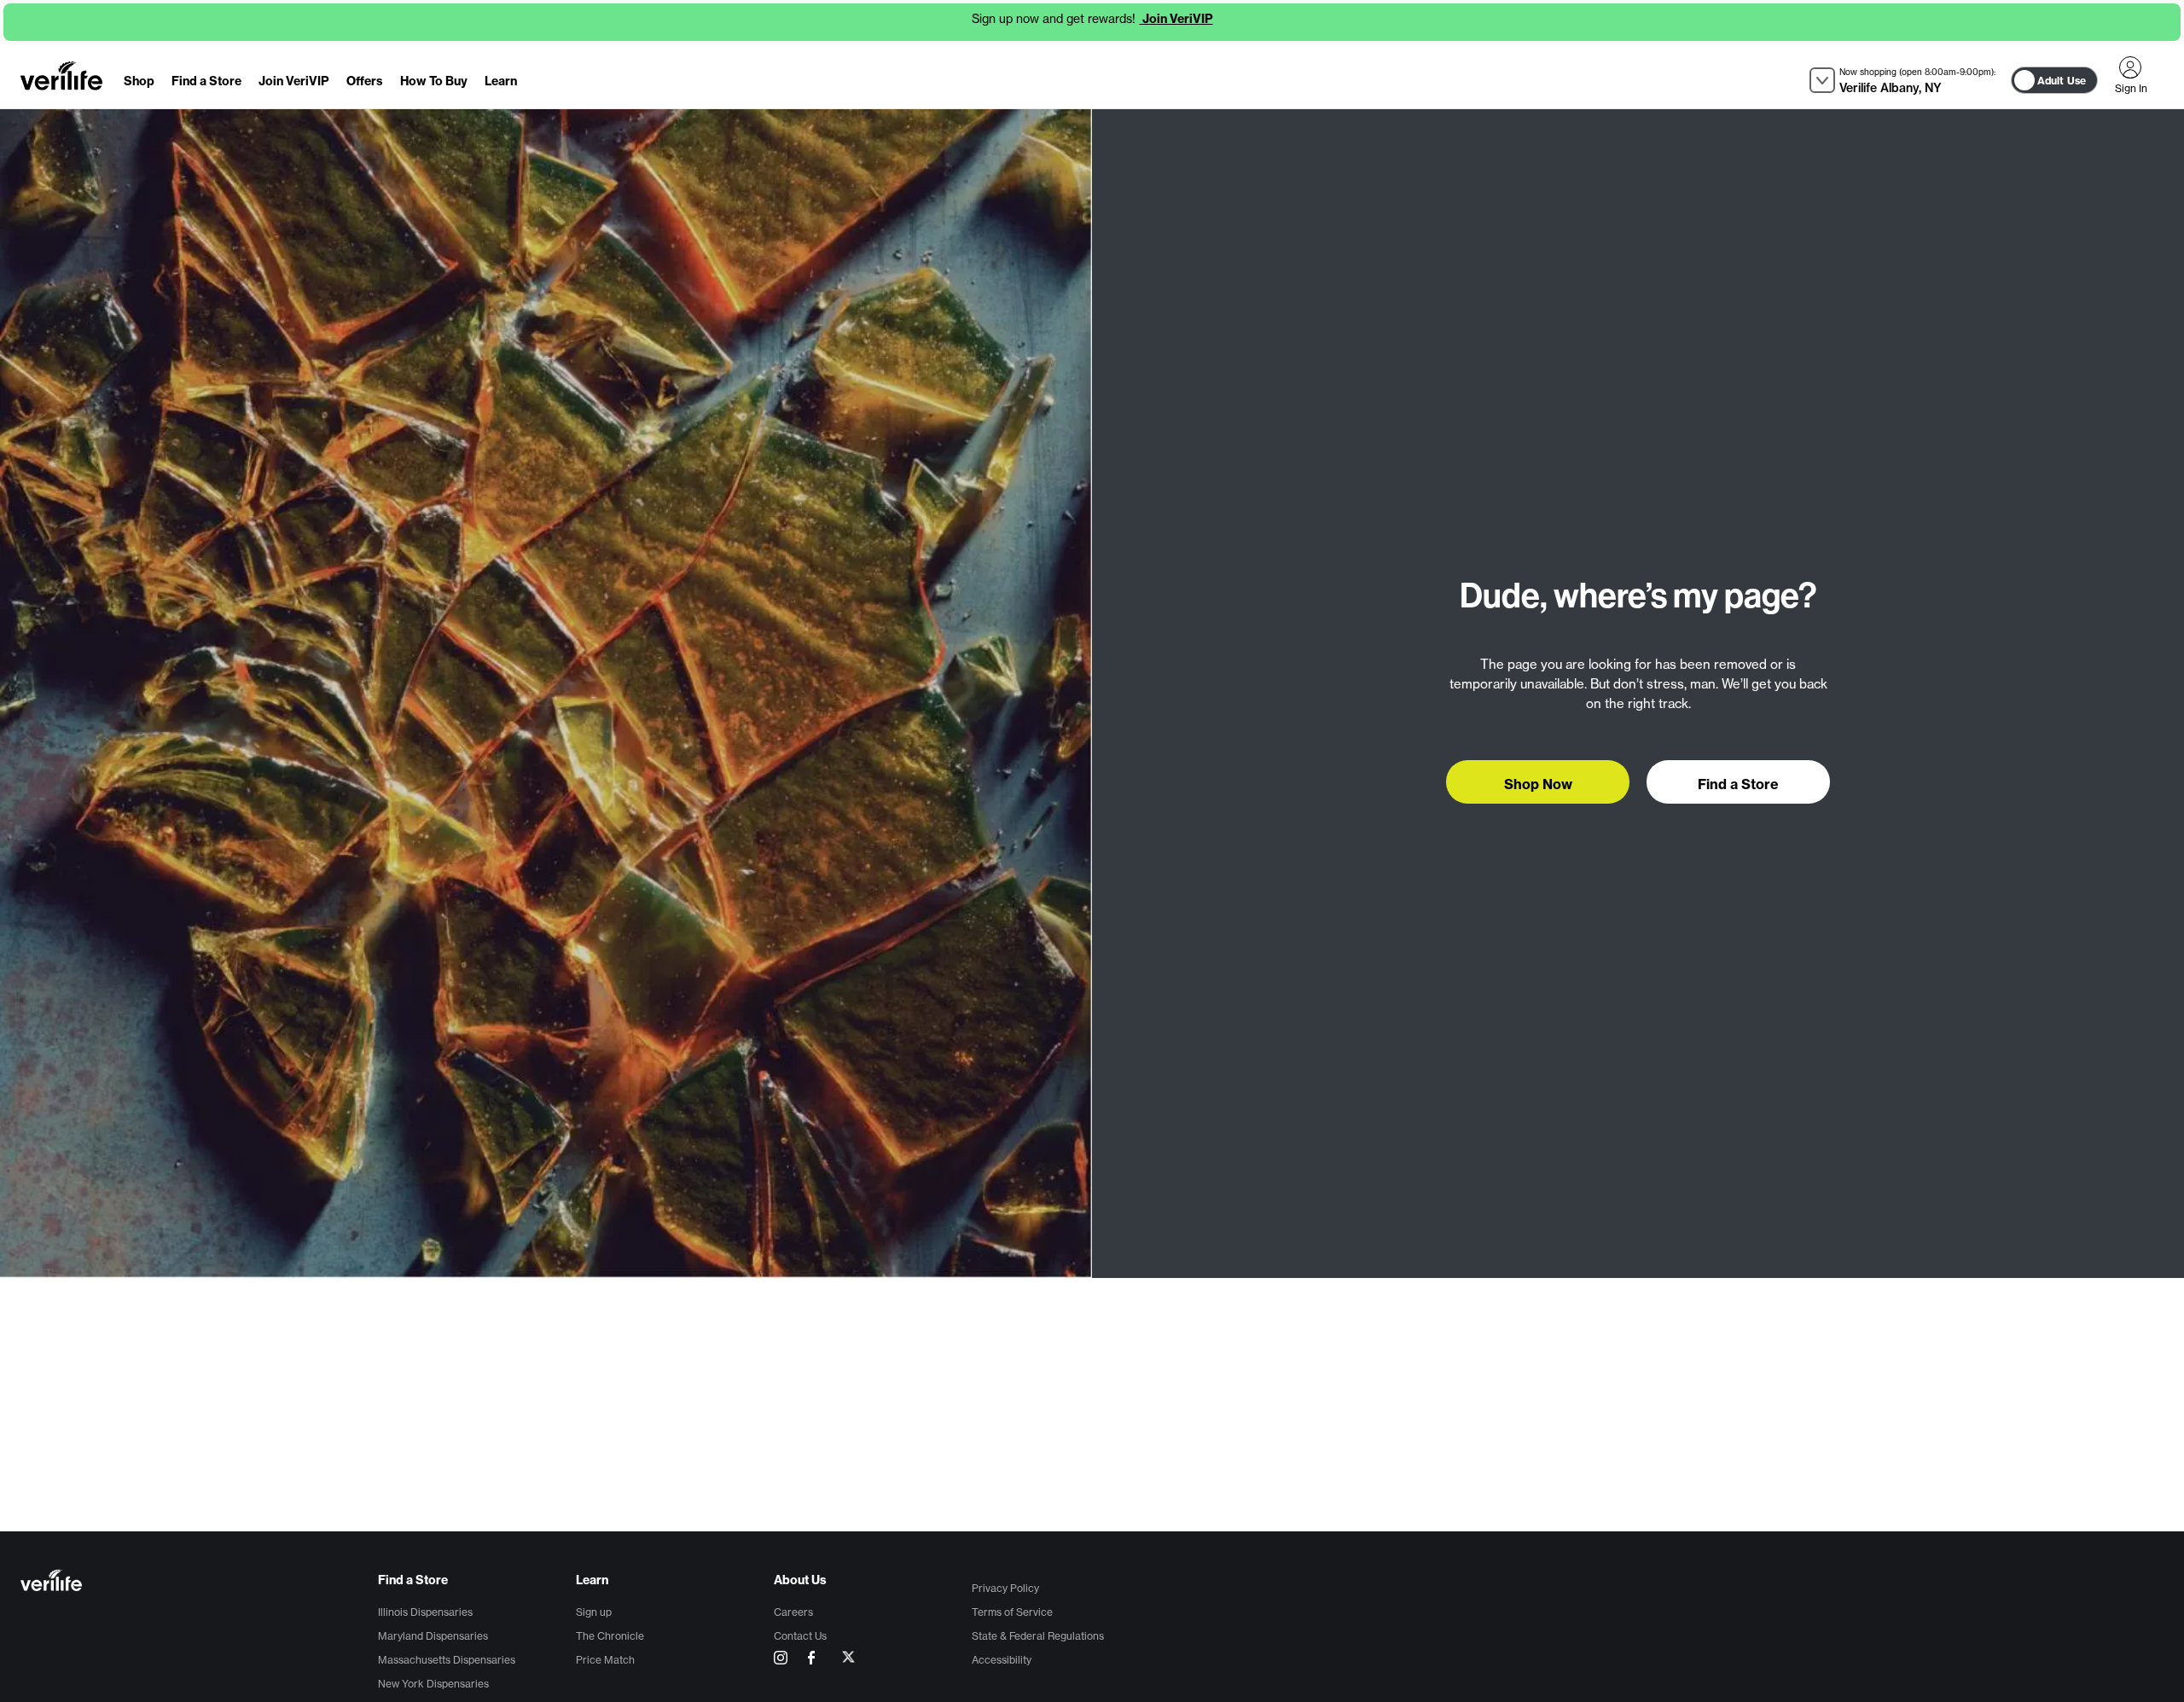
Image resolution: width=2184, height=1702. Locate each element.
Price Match (605, 1660)
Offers (365, 81)
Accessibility (1002, 1660)
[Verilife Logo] (199, 1582)
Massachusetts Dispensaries (447, 1660)
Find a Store (206, 81)
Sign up (594, 1612)
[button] (1902, 81)
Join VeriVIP (1176, 19)
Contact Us (800, 1636)
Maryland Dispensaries (433, 1636)
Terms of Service (1012, 1612)
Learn (501, 81)
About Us (800, 1580)
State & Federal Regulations (1038, 1636)
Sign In (2130, 67)
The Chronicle (610, 1636)
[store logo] (61, 76)
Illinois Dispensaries (425, 1612)
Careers (793, 1612)
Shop (139, 81)
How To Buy (434, 81)
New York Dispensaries (433, 1684)
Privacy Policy (1005, 1588)
